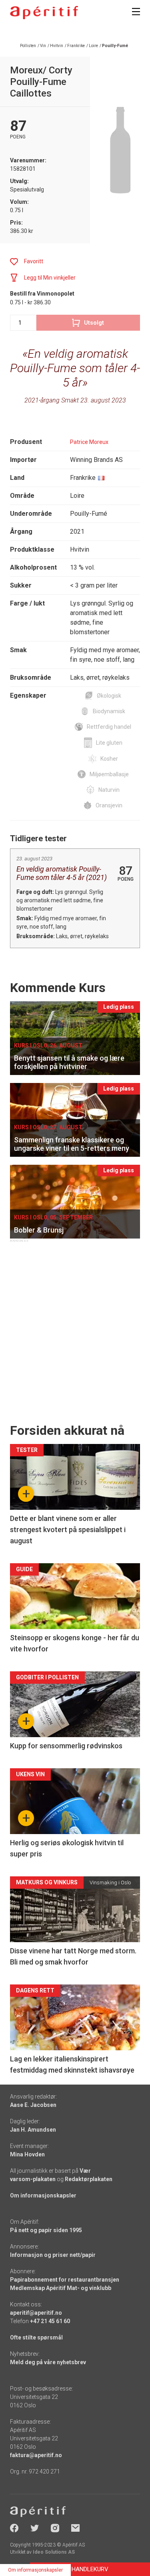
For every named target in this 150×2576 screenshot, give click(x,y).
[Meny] (136, 12)
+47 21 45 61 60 (50, 2321)
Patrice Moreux (89, 442)
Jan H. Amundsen (33, 2130)
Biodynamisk (109, 711)
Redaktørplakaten (89, 2179)
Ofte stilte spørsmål (36, 2337)
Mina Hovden (27, 2154)
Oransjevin (109, 805)
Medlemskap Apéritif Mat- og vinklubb (61, 2288)
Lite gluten (109, 743)
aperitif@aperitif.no (36, 2313)
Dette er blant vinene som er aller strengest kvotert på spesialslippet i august (68, 1530)
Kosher (109, 759)
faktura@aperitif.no (36, 2455)
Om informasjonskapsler (43, 2195)
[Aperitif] (44, 13)
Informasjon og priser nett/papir (53, 2255)
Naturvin (109, 790)
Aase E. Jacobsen (33, 2105)
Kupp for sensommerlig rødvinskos (66, 1746)
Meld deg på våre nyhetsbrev (48, 2362)
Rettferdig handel (109, 727)
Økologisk (109, 696)
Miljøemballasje (109, 774)
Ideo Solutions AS (54, 2552)
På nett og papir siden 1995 (46, 2230)
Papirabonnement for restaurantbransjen (65, 2280)
